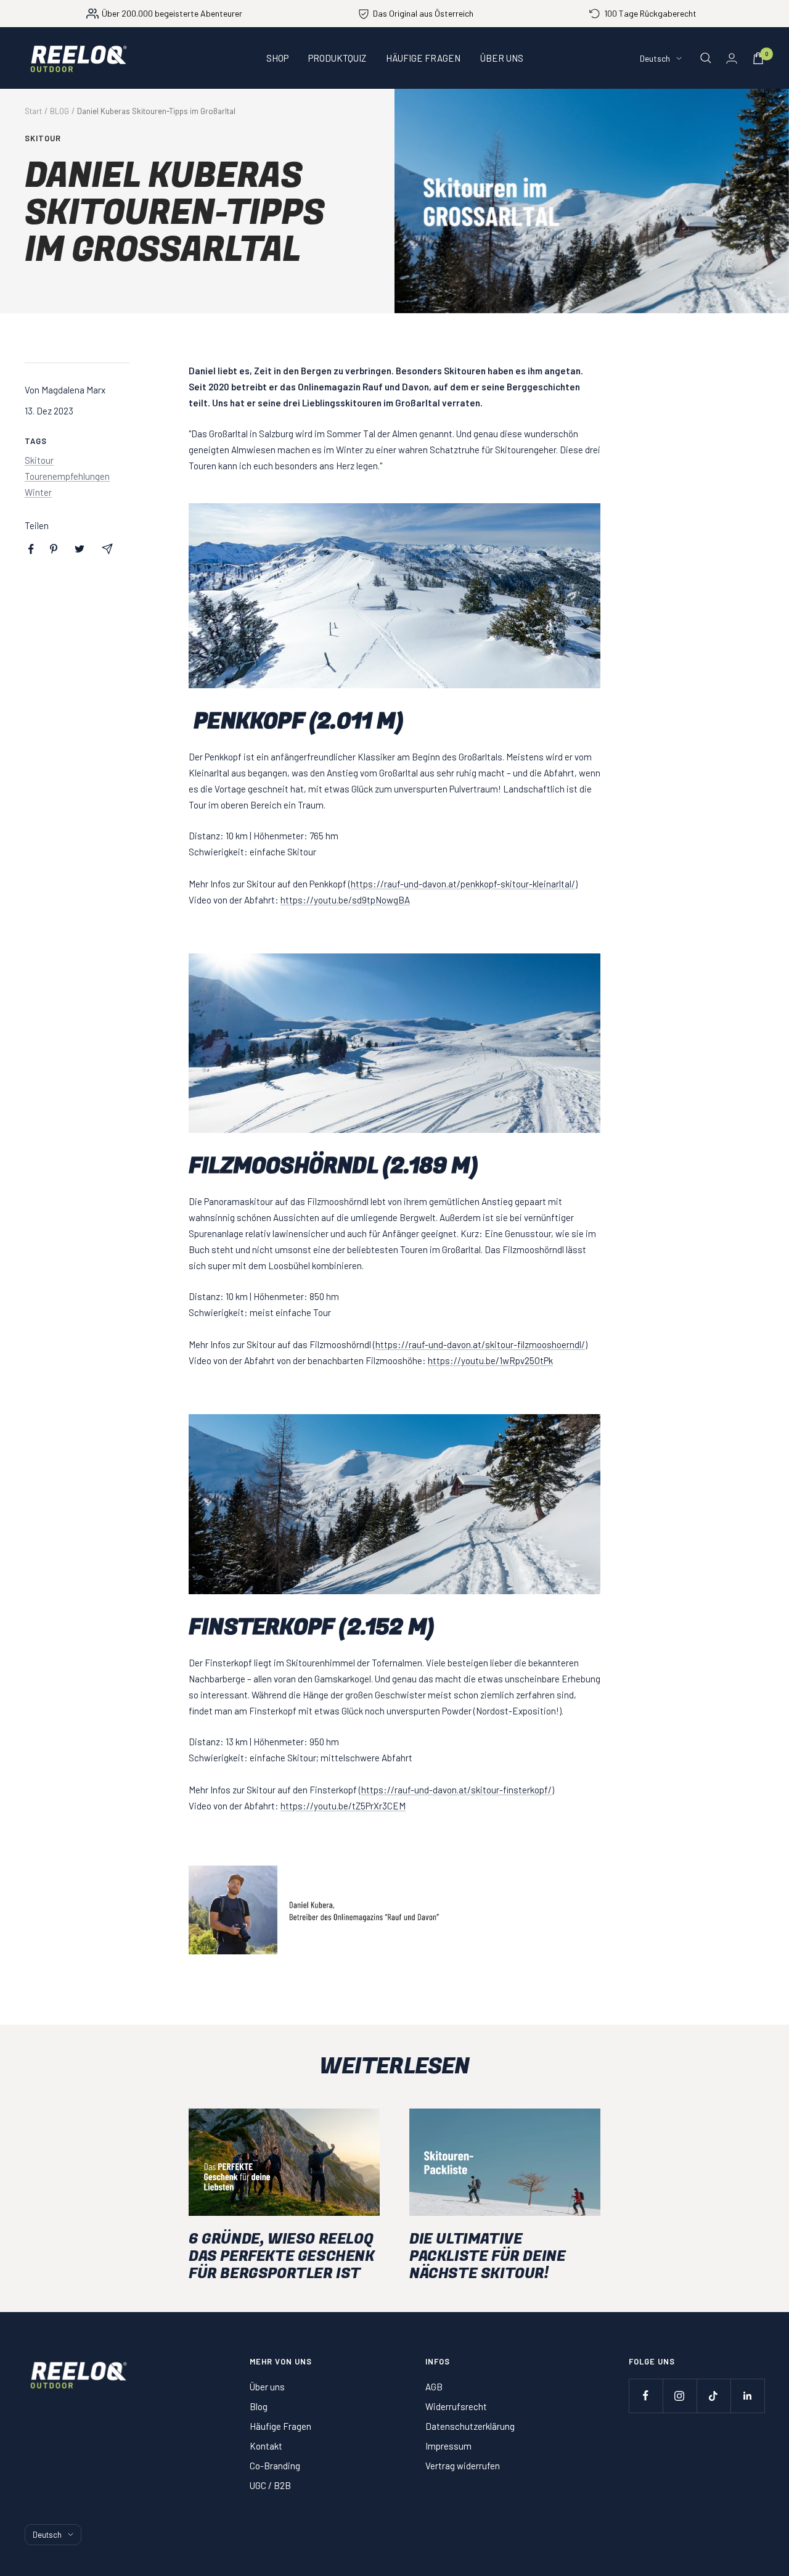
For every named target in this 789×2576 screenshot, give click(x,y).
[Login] (732, 58)
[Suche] (706, 58)
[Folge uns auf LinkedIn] (747, 2396)
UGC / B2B (270, 2485)
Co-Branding (275, 2466)
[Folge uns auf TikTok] (713, 2396)
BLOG (59, 111)
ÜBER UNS (502, 58)
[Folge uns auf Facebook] (646, 2396)
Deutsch (655, 58)
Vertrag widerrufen (463, 2466)
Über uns (267, 2387)
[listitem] (31, 549)
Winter (38, 492)
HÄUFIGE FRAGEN (423, 58)
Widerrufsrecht (456, 2406)
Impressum (448, 2446)
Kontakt (266, 2446)
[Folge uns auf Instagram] (680, 2396)
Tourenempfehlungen (67, 476)
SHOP (277, 58)
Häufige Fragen (280, 2426)
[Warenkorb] (758, 58)
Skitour (43, 138)
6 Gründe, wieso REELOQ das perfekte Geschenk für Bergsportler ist (282, 2256)
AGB (434, 2387)
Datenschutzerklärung (470, 2426)
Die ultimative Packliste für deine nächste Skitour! (487, 2256)
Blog (259, 2406)
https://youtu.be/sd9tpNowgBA (345, 900)
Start (33, 111)
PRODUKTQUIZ (337, 58)
